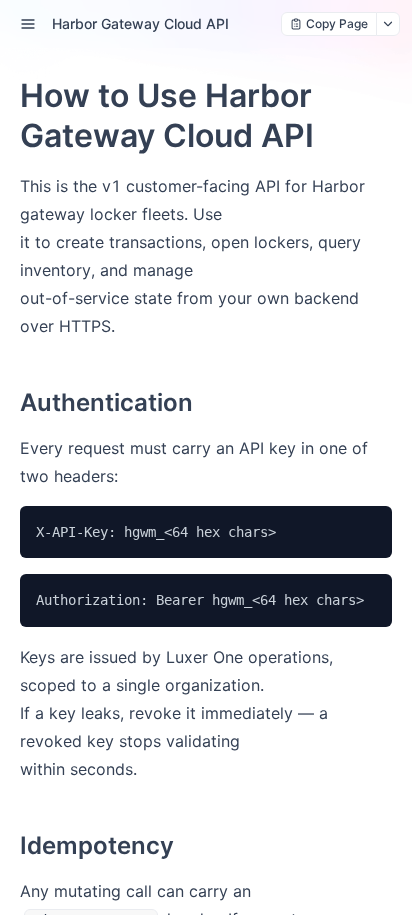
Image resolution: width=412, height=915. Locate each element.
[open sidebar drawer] (28, 24)
